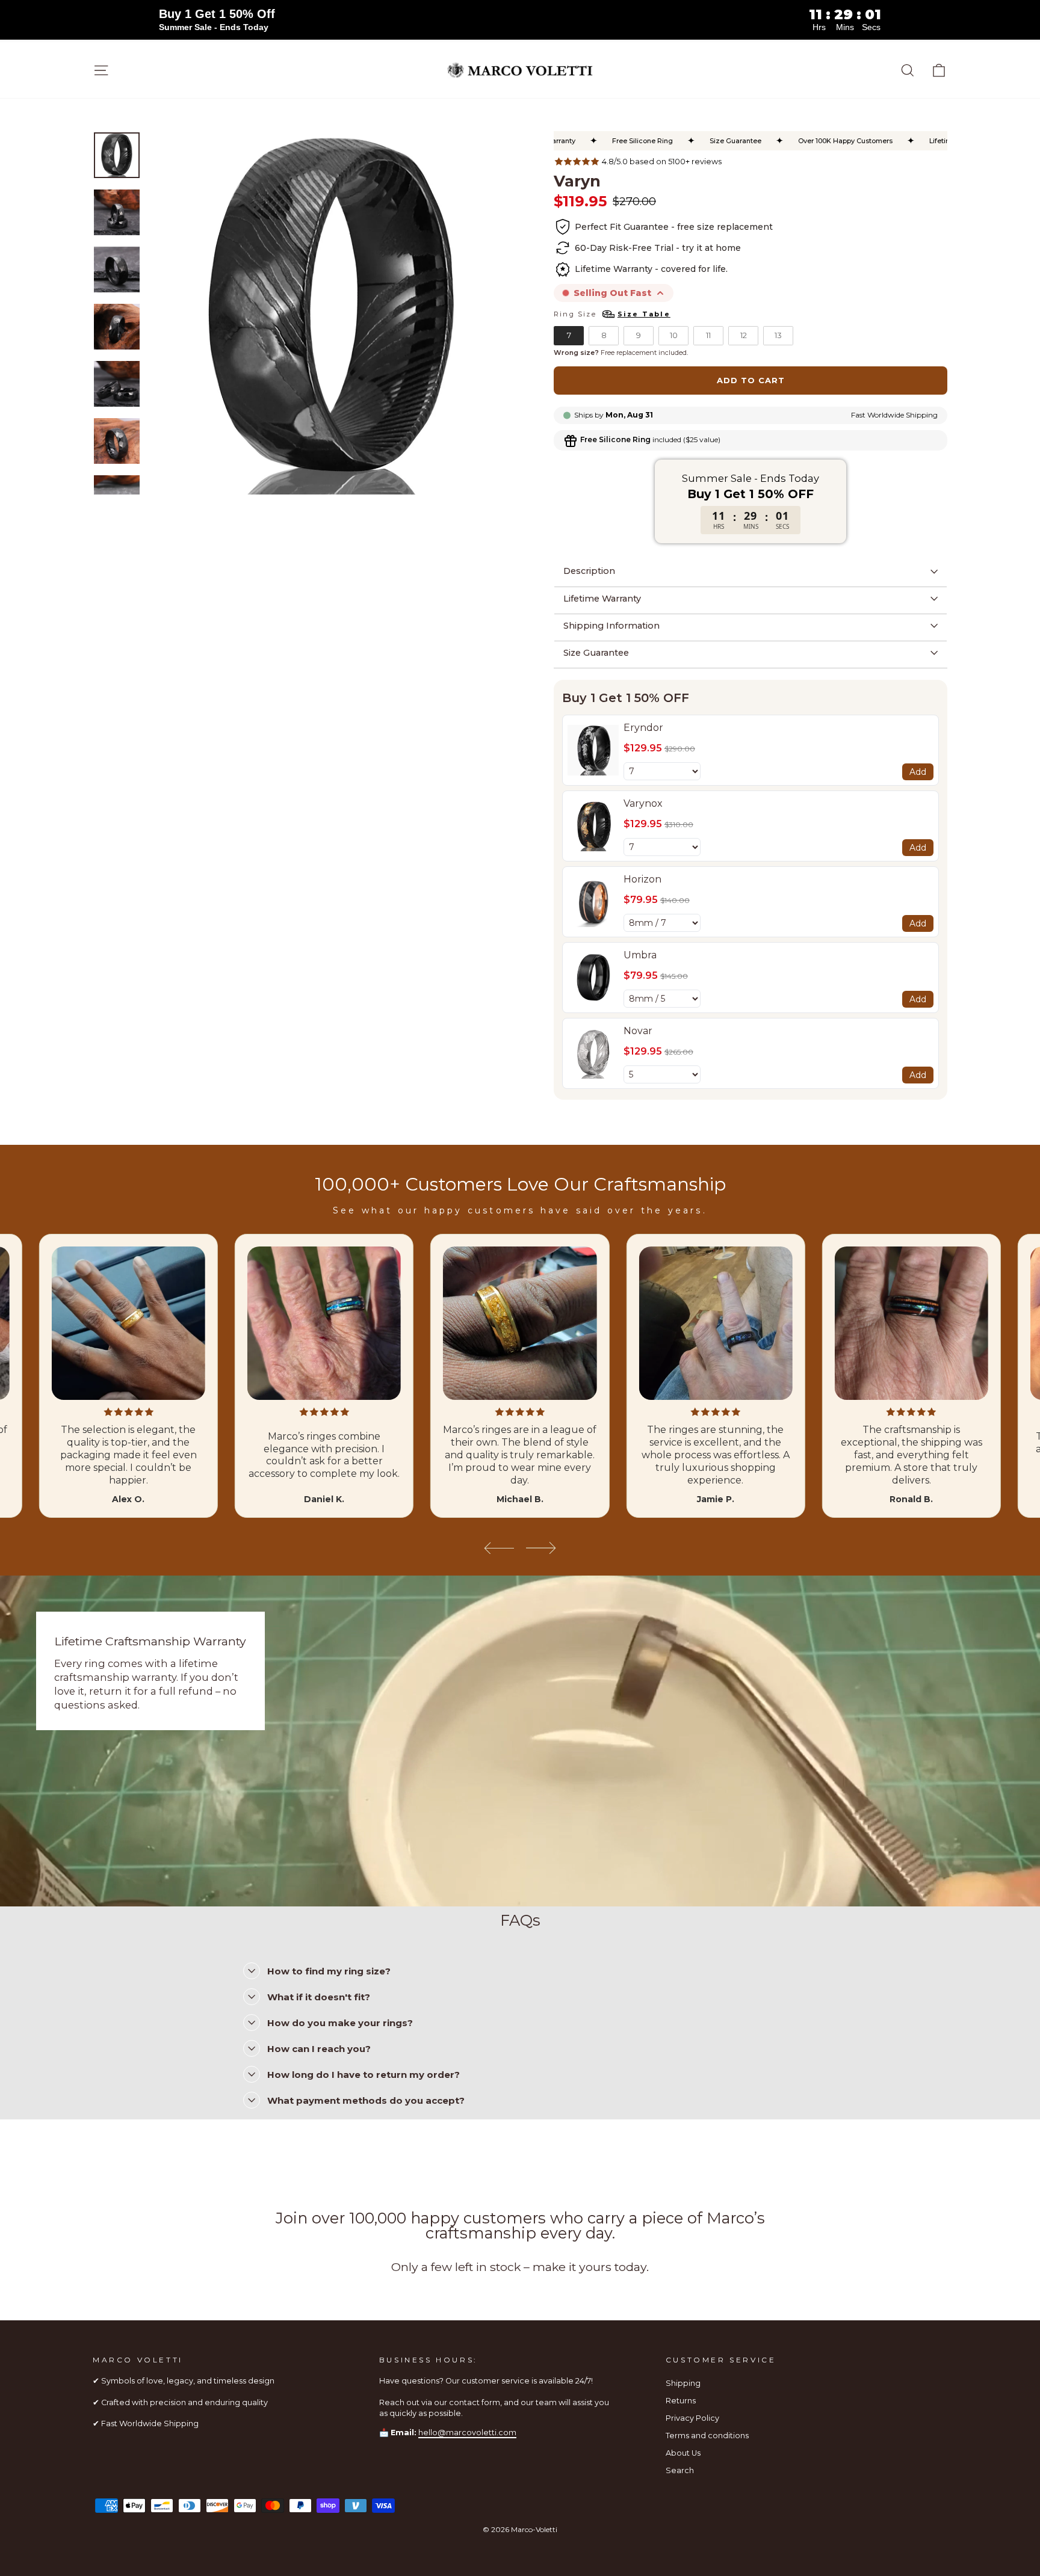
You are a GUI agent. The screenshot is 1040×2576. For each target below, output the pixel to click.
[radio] (569, 336)
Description (589, 571)
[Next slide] (541, 1548)
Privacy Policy (692, 2418)
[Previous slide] (499, 1548)
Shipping (683, 2383)
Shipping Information (611, 626)
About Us (683, 2453)
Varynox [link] (643, 803)
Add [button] (918, 772)
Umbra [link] (640, 955)
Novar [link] (638, 1031)
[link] (593, 750)
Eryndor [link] (643, 728)
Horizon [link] (642, 879)
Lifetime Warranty (602, 599)
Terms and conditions (707, 2436)
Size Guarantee (596, 653)
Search (680, 2470)
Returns (681, 2401)
